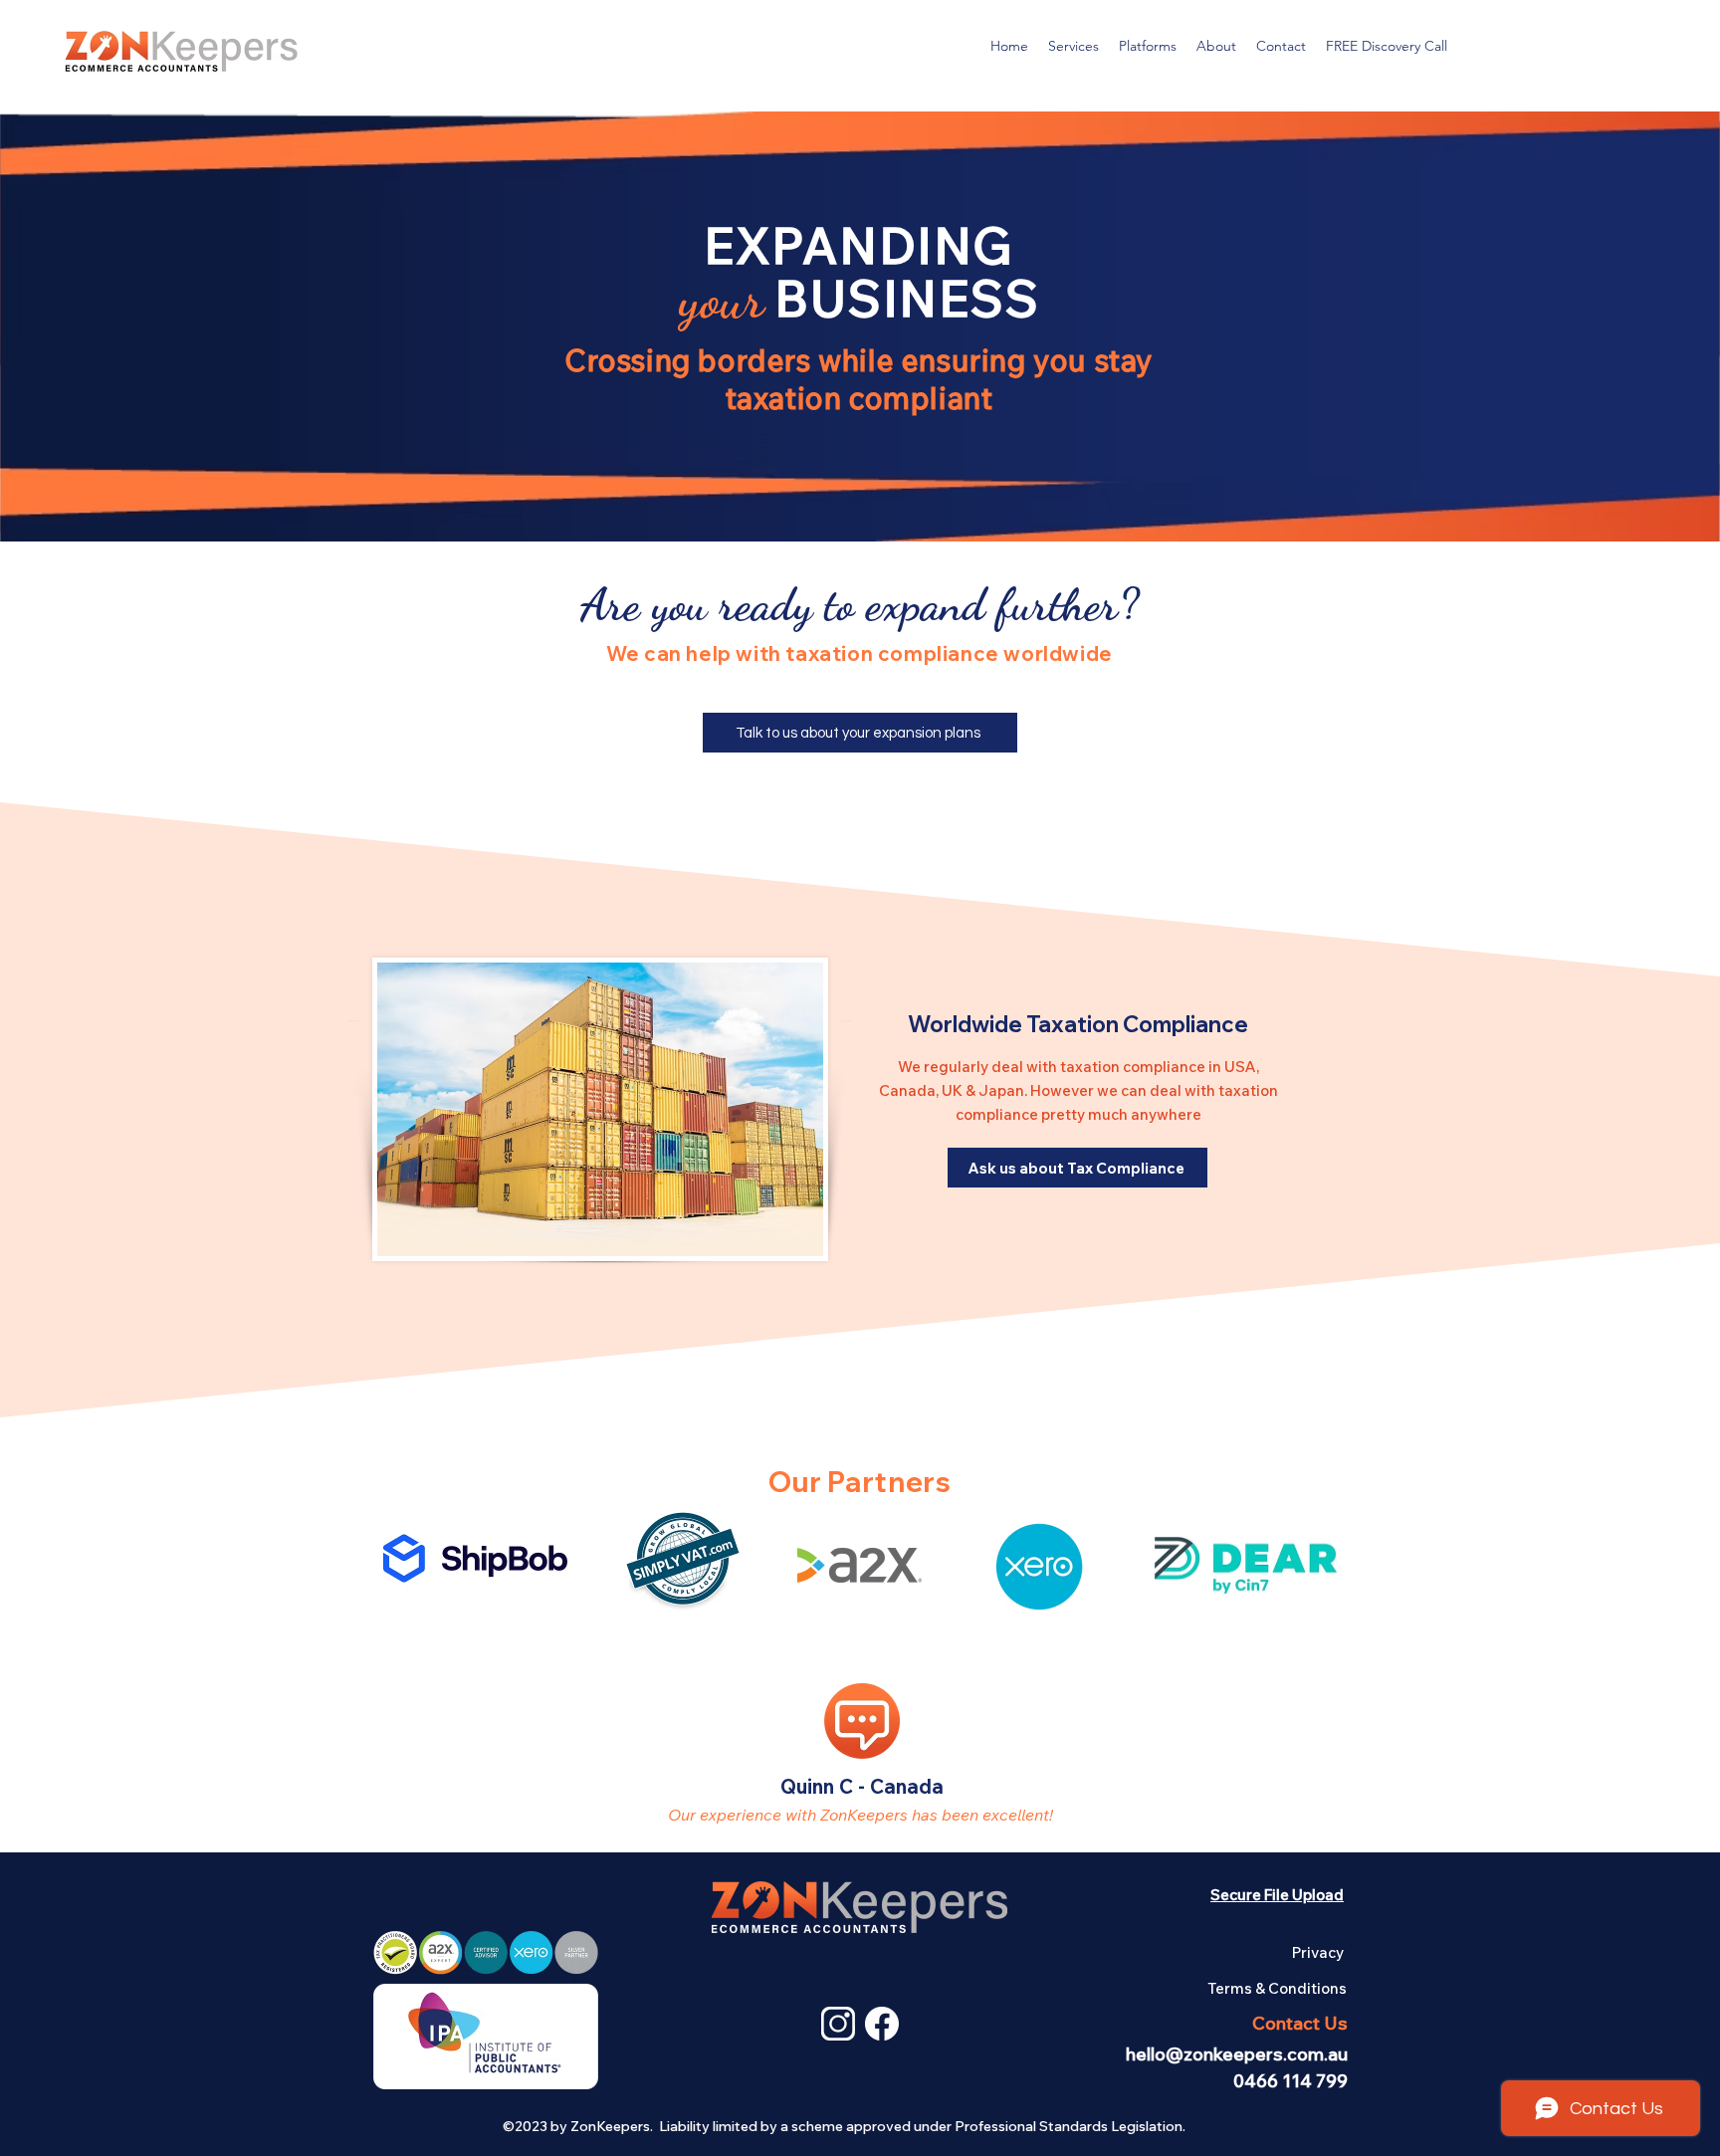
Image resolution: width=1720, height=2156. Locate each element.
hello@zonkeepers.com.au (1237, 2054)
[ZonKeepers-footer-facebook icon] (882, 2024)
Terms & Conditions (1277, 1988)
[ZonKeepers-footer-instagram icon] (838, 2024)
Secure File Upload (1277, 1895)
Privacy (1318, 1952)
